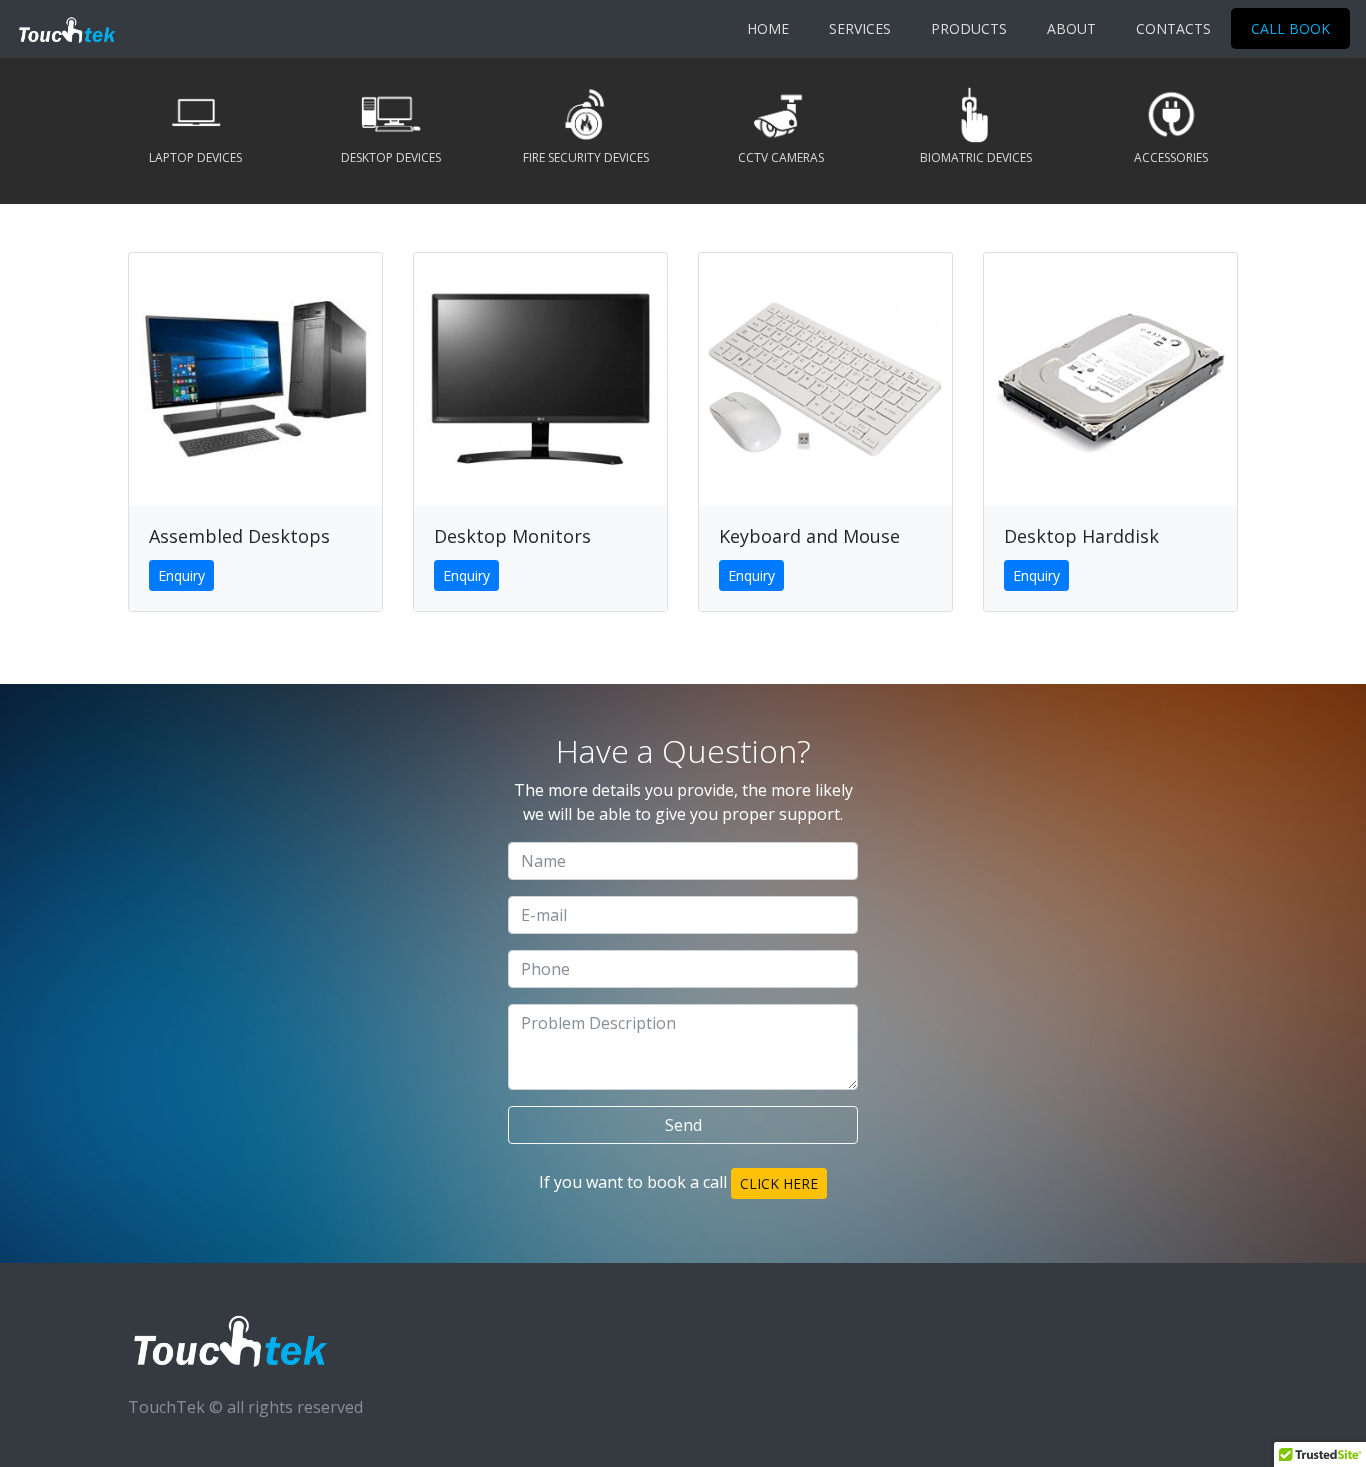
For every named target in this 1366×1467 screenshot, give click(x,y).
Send (683, 1125)
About (1071, 28)
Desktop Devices (391, 157)
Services (860, 28)
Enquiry (181, 575)
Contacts (1173, 28)
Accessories (1171, 157)
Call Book (1290, 28)
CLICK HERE (779, 1183)
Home (768, 28)
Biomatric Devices (976, 157)
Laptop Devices (195, 157)
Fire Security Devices (586, 157)
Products (969, 28)
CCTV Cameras (781, 157)
